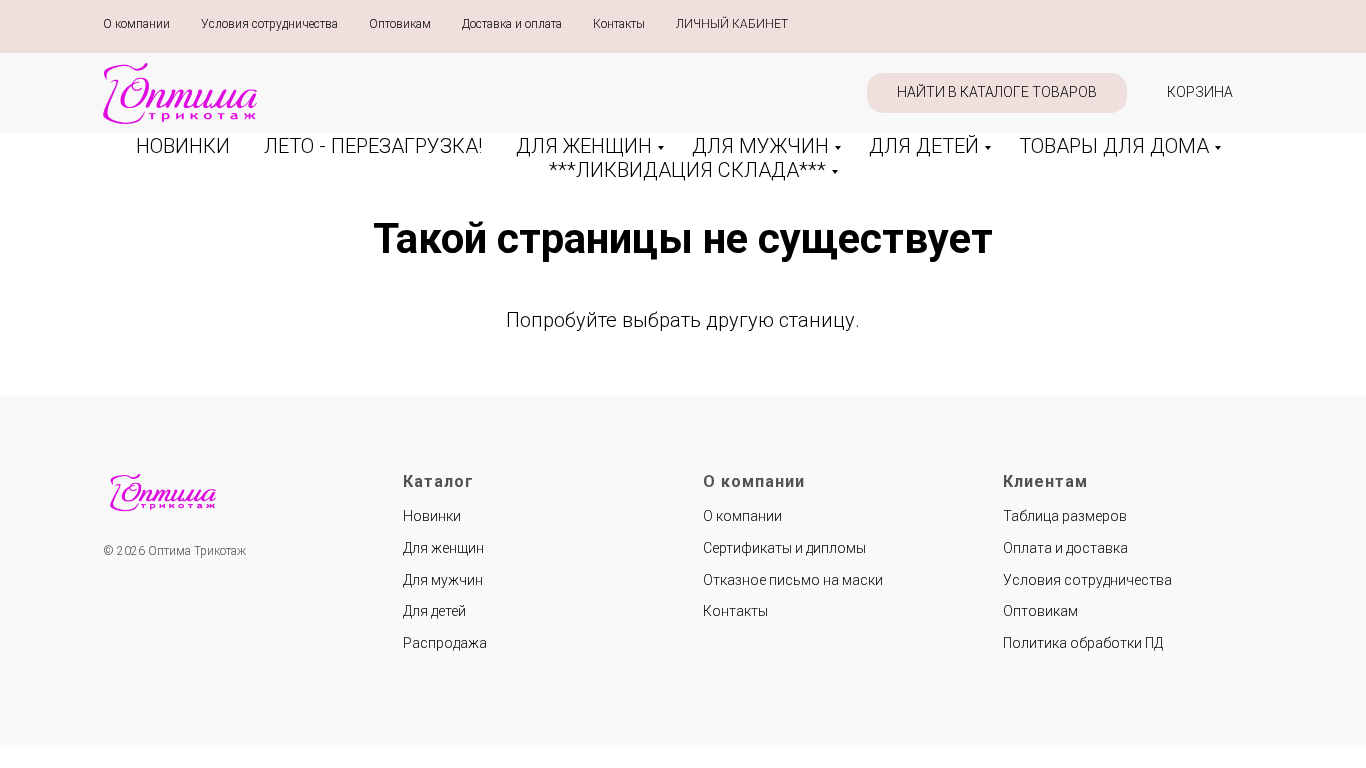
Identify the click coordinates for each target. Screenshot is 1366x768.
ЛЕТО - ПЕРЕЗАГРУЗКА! (373, 146)
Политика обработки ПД (1083, 643)
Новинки (432, 516)
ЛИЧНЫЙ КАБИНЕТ (732, 24)
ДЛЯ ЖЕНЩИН (584, 146)
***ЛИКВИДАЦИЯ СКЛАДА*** (687, 170)
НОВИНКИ (183, 146)
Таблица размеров (1065, 516)
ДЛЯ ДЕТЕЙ (924, 146)
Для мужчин (443, 580)
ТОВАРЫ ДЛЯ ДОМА (1114, 146)
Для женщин (443, 548)
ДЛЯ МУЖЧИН (760, 146)
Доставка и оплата (512, 24)
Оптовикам (400, 24)
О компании (136, 24)
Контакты (619, 24)
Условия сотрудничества (269, 24)
